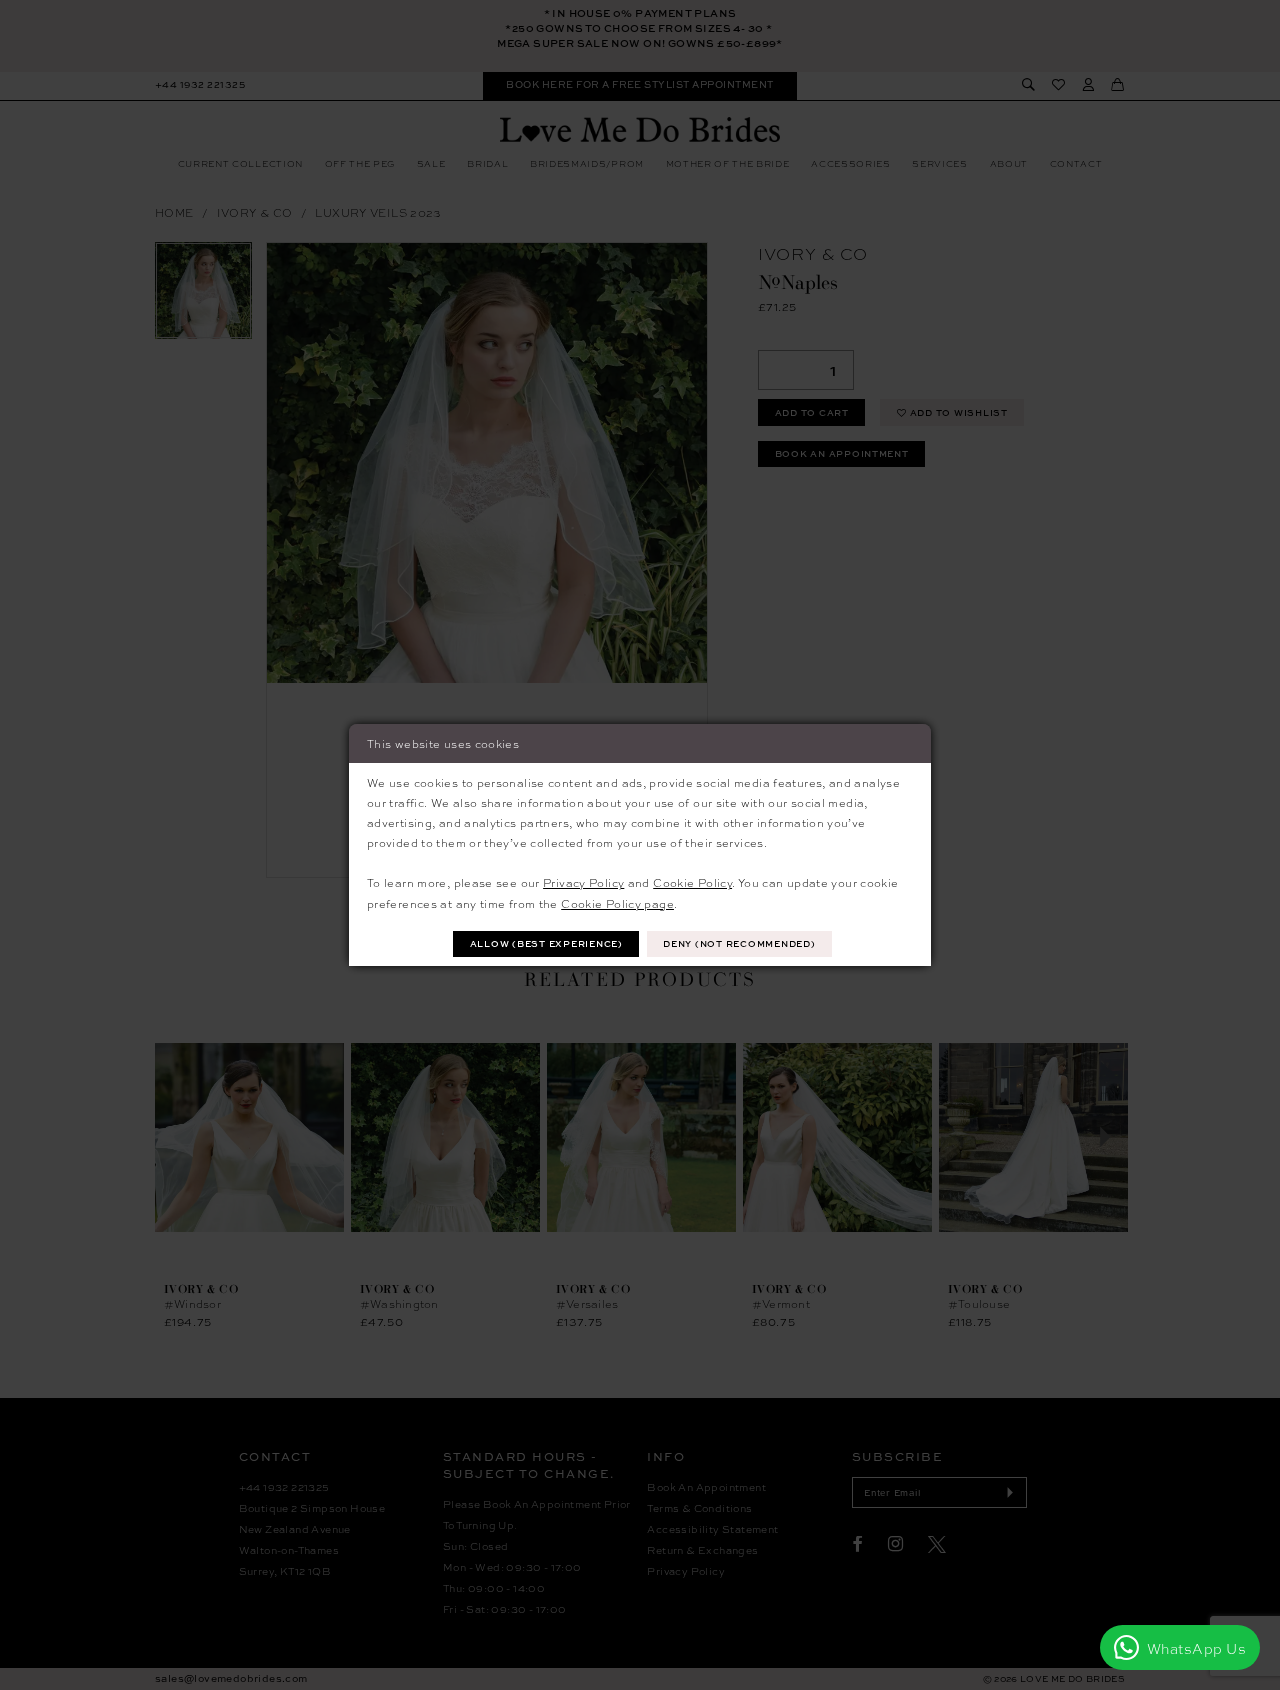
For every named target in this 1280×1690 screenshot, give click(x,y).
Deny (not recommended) (739, 943)
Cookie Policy (692, 882)
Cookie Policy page (617, 903)
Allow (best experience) (546, 943)
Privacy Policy (583, 882)
